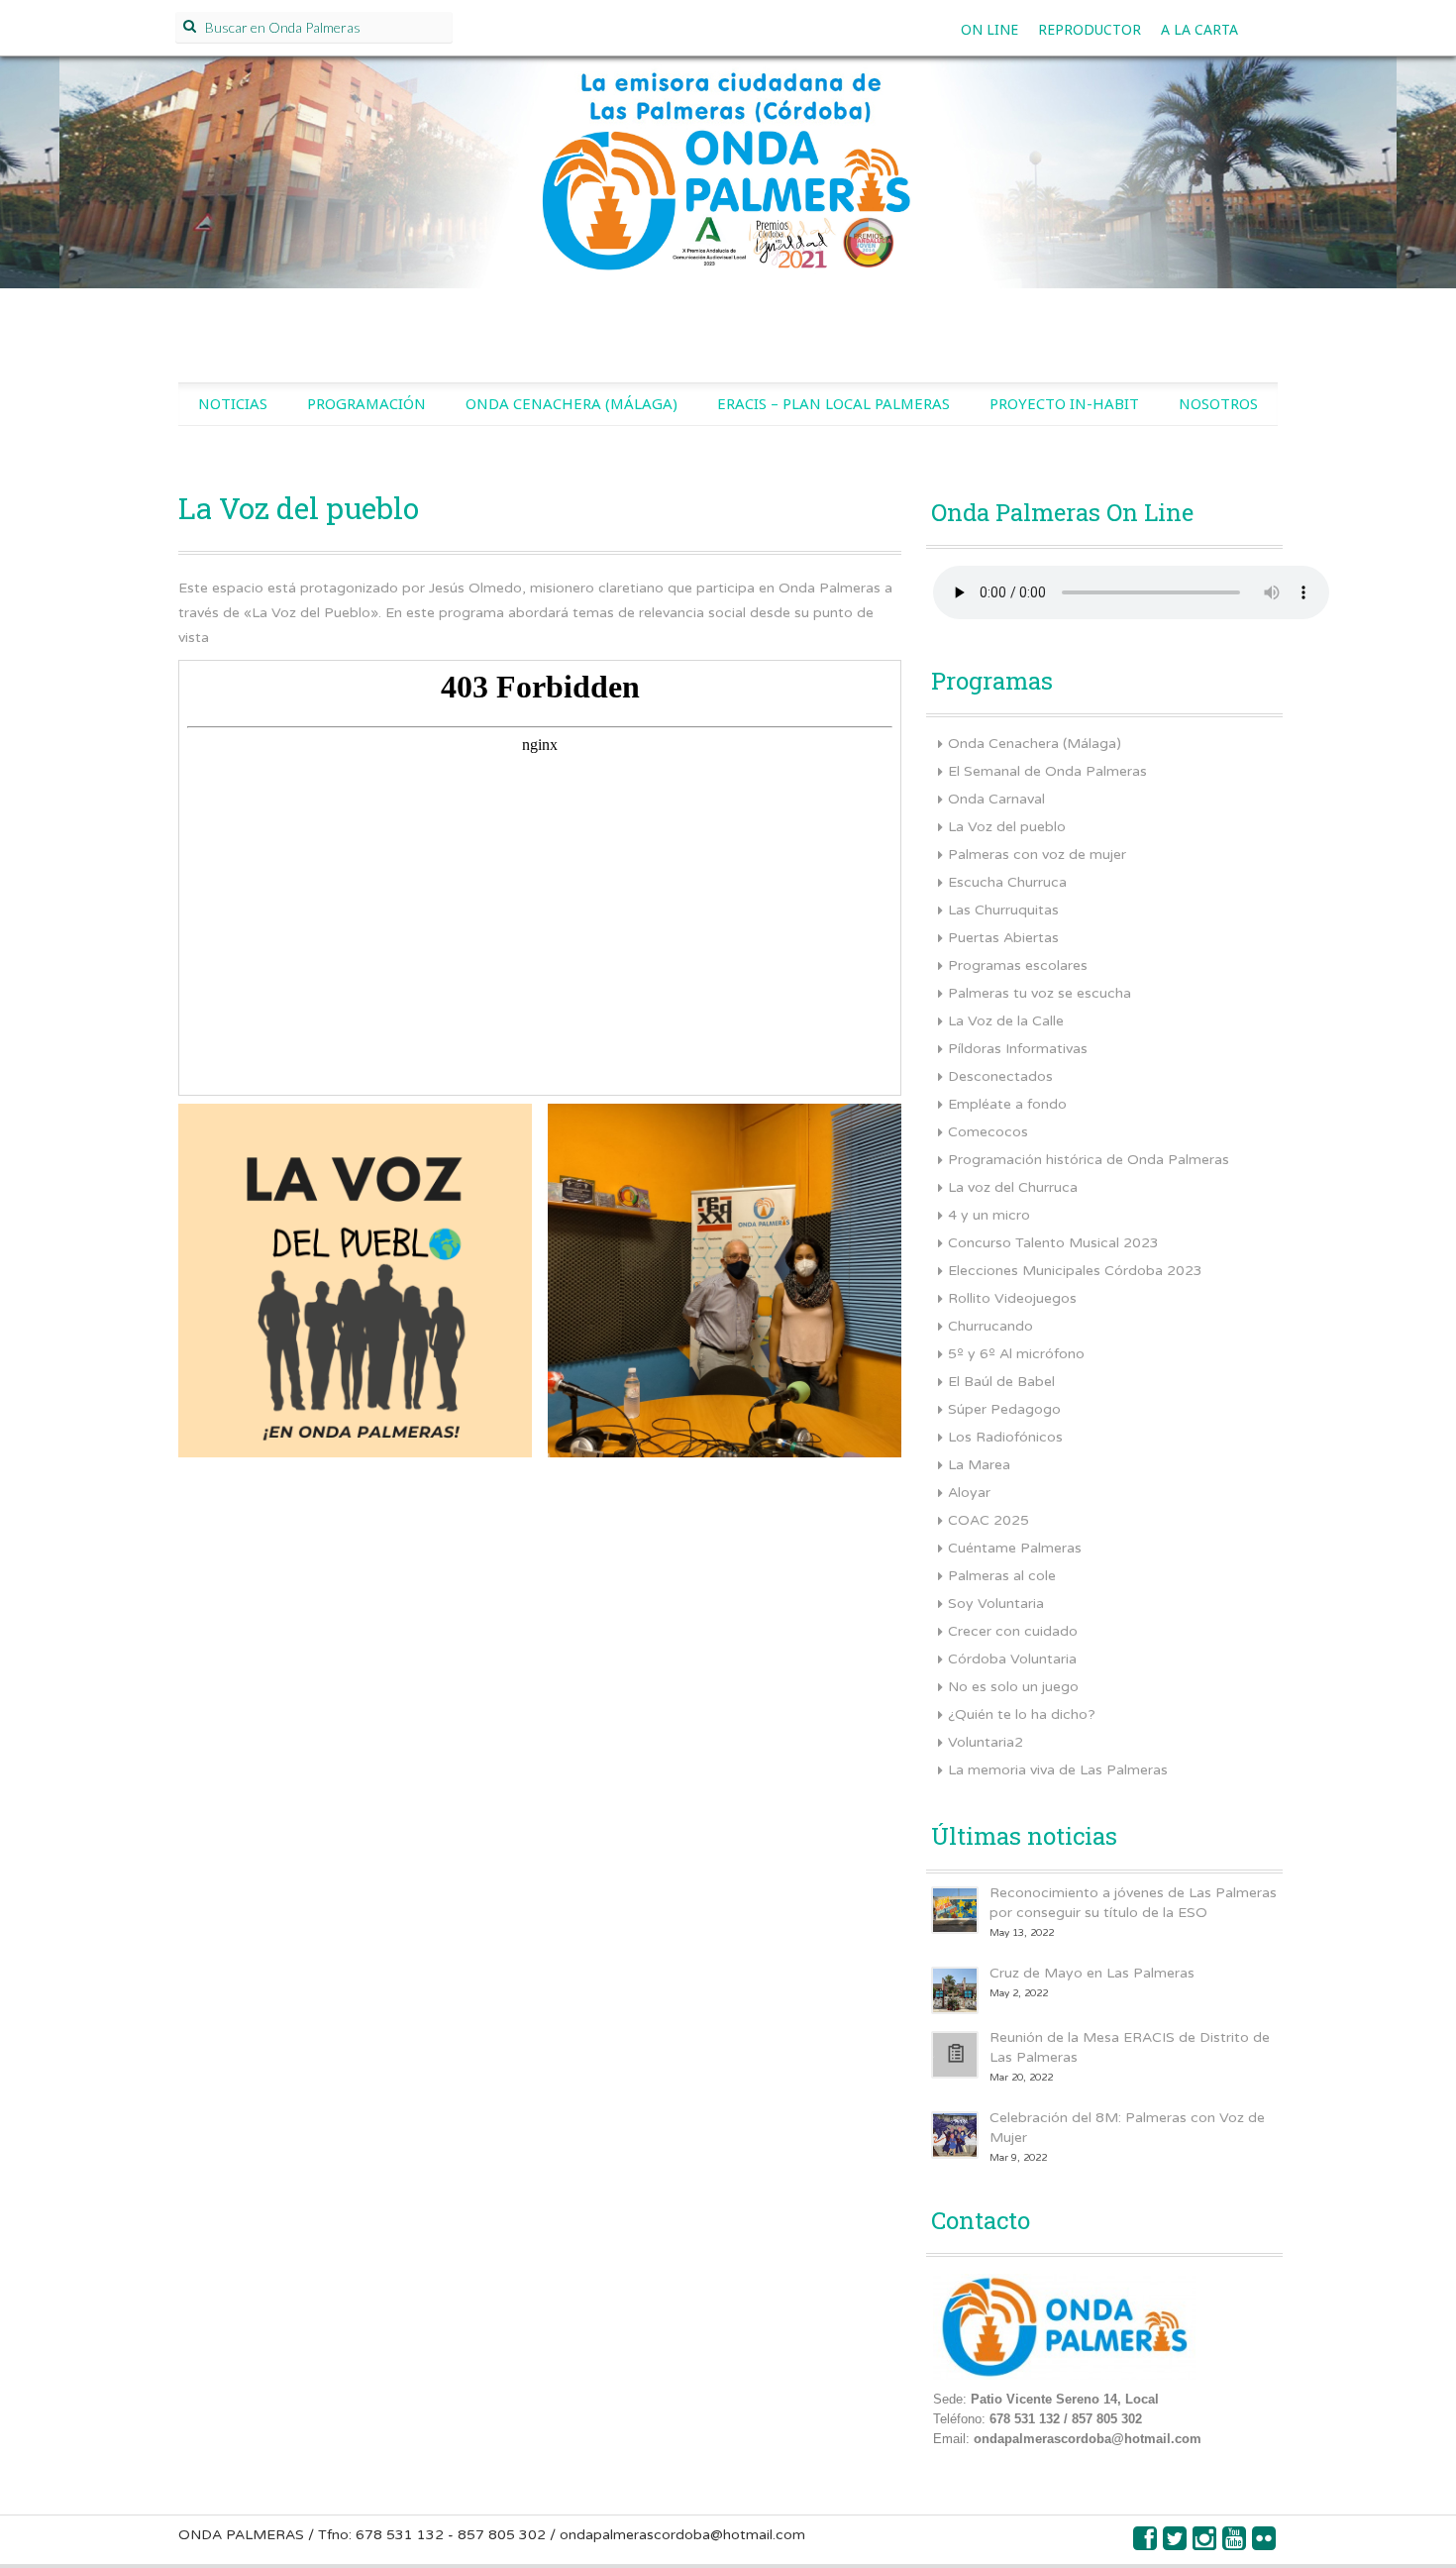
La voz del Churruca (1013, 1187)
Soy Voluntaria (996, 1604)
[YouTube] (1235, 2544)
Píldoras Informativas (1018, 1049)
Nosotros (1218, 403)
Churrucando (990, 1326)
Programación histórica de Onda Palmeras (1089, 1160)
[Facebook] (1146, 2544)
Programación (366, 403)
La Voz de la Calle (1006, 1021)
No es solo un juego (1013, 1687)
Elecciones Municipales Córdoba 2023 (1075, 1271)
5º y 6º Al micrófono (1016, 1354)
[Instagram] (1205, 2544)
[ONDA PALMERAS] (728, 194)
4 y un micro (989, 1215)
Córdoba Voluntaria (1012, 1659)
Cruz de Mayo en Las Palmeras (1092, 1973)
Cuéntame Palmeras (1015, 1548)
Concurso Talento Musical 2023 (1053, 1243)
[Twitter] (1176, 2544)
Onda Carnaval (996, 799)
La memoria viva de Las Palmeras (1058, 1770)
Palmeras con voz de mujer (1037, 855)
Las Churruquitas (1003, 910)
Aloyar (969, 1493)
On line (989, 29)
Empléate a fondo (1007, 1104)
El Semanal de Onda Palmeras (1047, 771)
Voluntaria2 (986, 1742)
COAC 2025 (988, 1520)
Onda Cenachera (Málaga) (572, 403)
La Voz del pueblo (1007, 827)
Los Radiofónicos (1005, 1437)
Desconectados (1000, 1076)
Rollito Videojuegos (1012, 1298)
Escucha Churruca (1007, 882)
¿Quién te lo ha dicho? (1022, 1714)
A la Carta (1199, 29)
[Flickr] (1265, 2544)
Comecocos (988, 1132)
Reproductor (1090, 29)
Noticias (233, 403)
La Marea (979, 1465)
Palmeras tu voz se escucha (1040, 993)
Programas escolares (1018, 965)
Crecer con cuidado (1013, 1631)
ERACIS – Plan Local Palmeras (833, 403)
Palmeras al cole (1002, 1576)
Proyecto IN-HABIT (1064, 403)
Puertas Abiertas (1003, 938)
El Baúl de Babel (1001, 1382)
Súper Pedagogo (1004, 1409)
